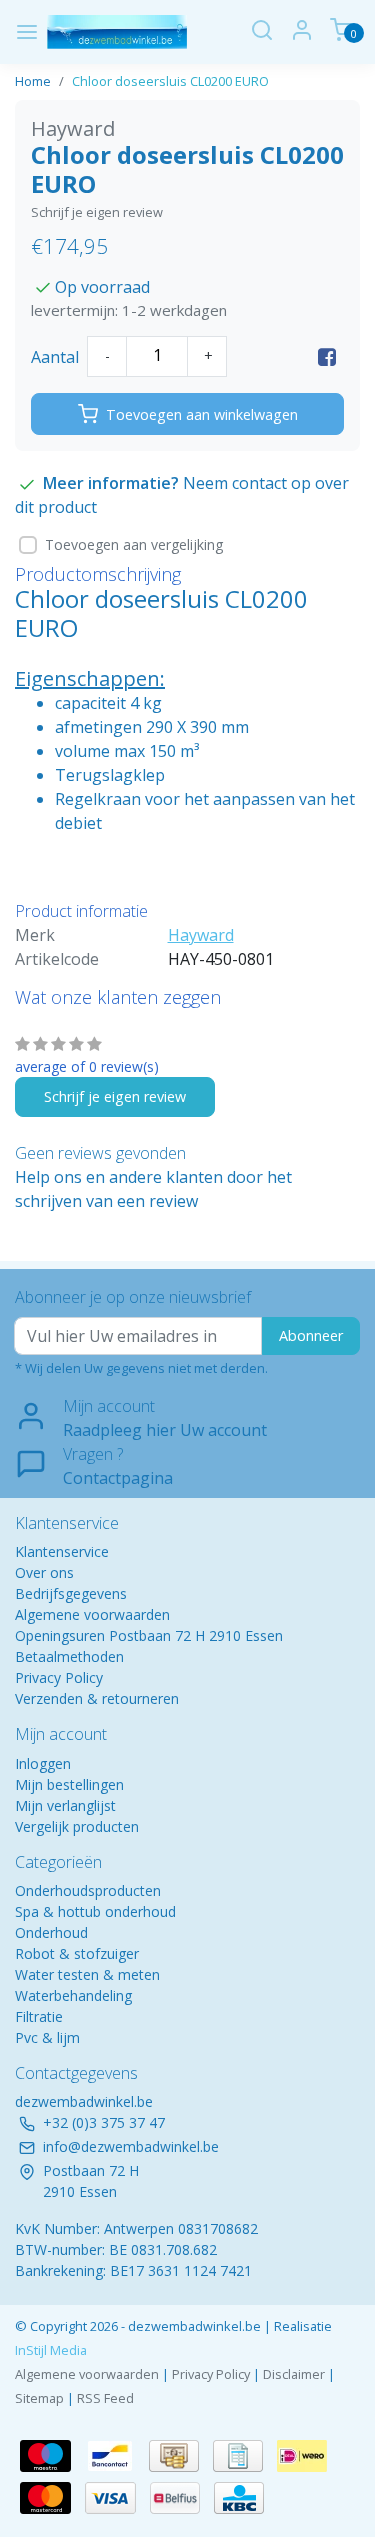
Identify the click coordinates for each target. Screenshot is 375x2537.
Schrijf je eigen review (97, 212)
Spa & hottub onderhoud (95, 1911)
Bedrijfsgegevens (71, 1593)
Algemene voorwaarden (92, 1614)
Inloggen (43, 1763)
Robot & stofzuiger (77, 1953)
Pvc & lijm (47, 2037)
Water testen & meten (87, 1974)
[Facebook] (327, 357)
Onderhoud (51, 1932)
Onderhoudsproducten (88, 1890)
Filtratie (39, 2016)
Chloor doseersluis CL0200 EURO (170, 81)
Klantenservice (62, 1551)
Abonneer (311, 1335)
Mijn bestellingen (69, 1784)
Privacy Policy (59, 1677)
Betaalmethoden (69, 1656)
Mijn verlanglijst (65, 1805)
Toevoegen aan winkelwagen (202, 414)
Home (33, 81)
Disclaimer (294, 2374)
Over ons (44, 1572)
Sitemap (39, 2398)
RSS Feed (105, 2398)
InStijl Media (51, 2350)
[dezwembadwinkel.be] (117, 32)
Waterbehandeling (73, 1995)
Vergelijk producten (77, 1826)
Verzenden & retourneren (97, 1698)
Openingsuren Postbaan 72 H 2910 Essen (149, 1635)
